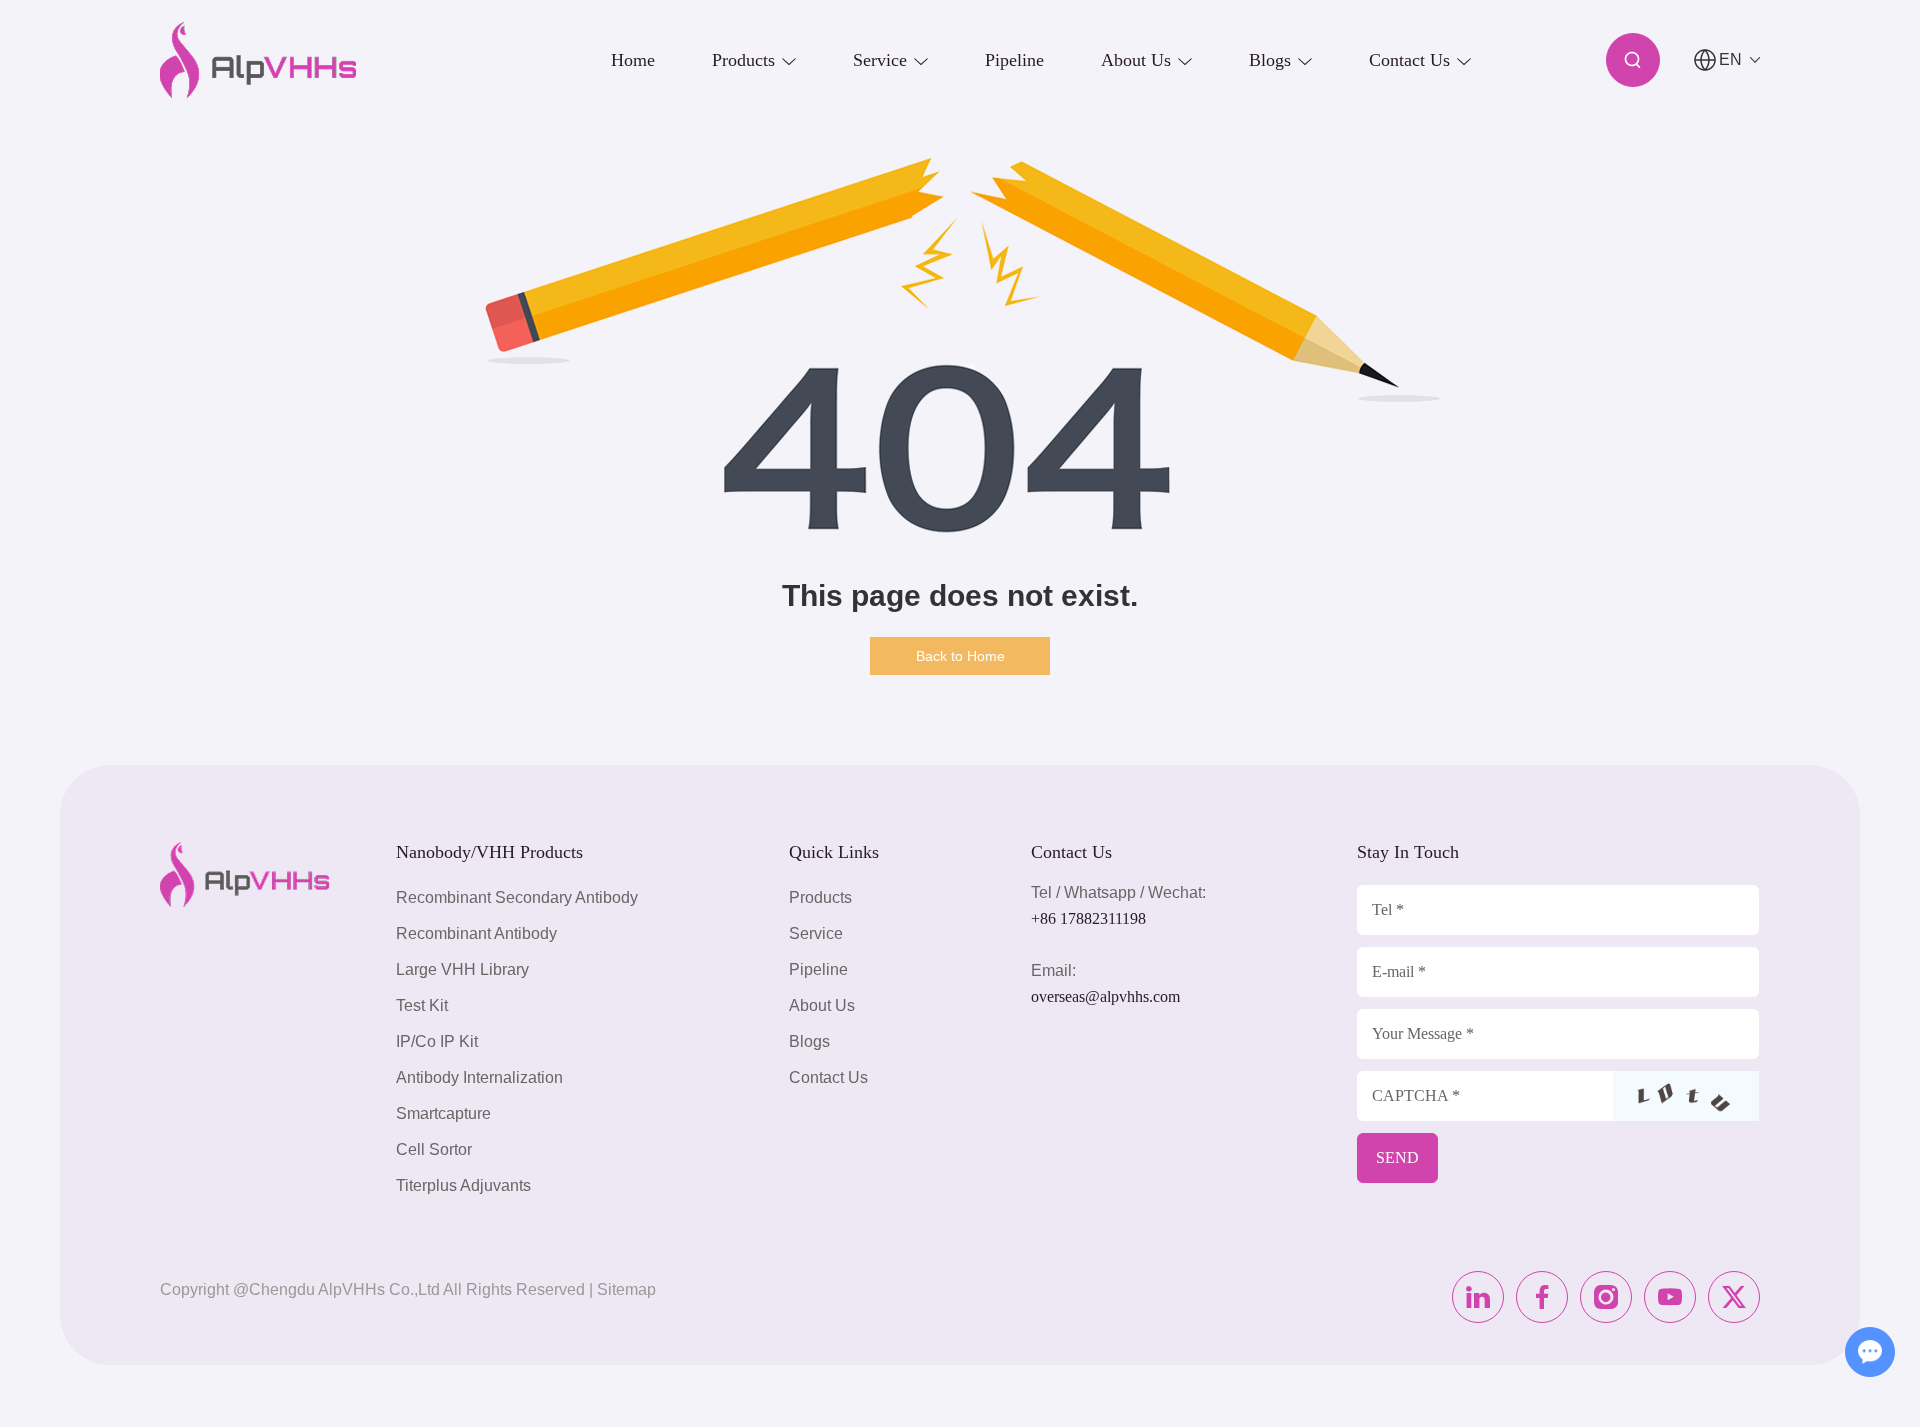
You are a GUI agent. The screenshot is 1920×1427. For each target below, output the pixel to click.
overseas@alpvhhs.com (1105, 996)
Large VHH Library (462, 969)
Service (816, 933)
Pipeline (818, 969)
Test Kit (422, 1005)
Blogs (809, 1041)
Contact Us (828, 1077)
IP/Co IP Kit (437, 1041)
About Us (822, 1005)
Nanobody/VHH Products (489, 852)
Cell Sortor (434, 1149)
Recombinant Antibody (476, 933)
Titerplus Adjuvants (463, 1185)
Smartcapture (443, 1113)
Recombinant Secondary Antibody (517, 897)
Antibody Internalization (479, 1077)
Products (820, 897)
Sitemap (626, 1289)
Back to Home (960, 656)
